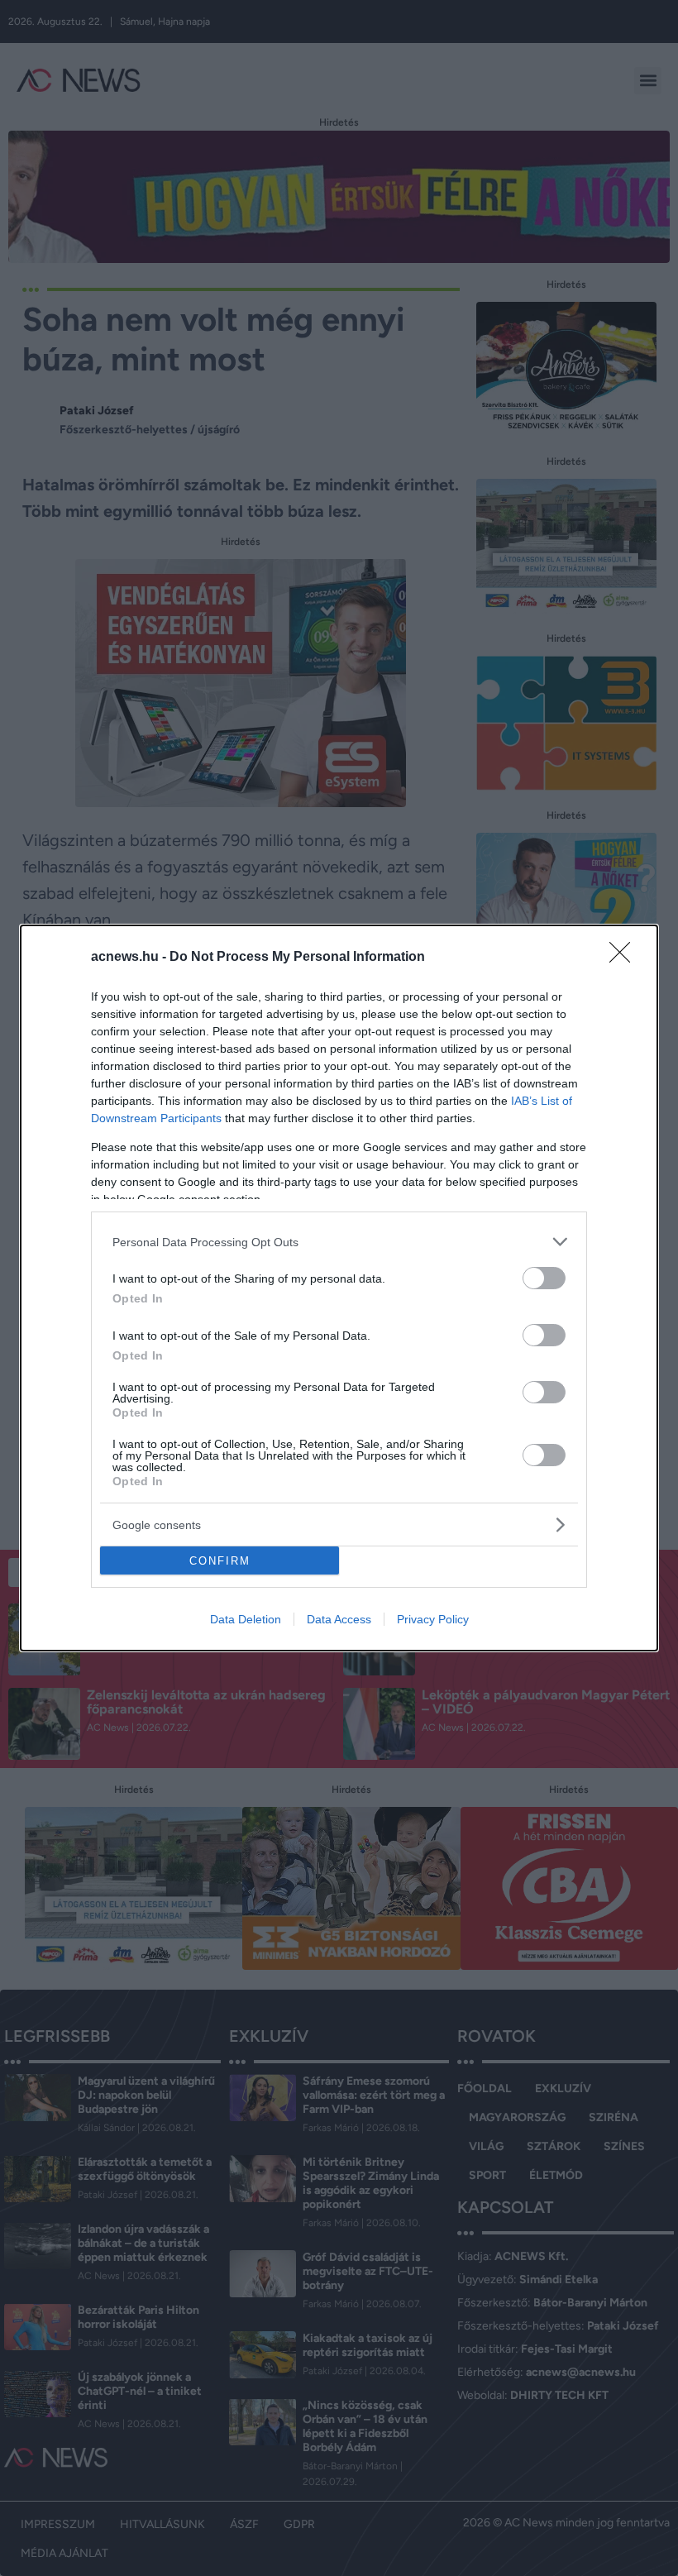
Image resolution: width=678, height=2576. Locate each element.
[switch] (544, 1278)
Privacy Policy (433, 1619)
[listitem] (339, 1242)
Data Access (339, 1619)
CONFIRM (220, 1561)
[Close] (625, 958)
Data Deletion (246, 1619)
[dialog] (339, 1288)
